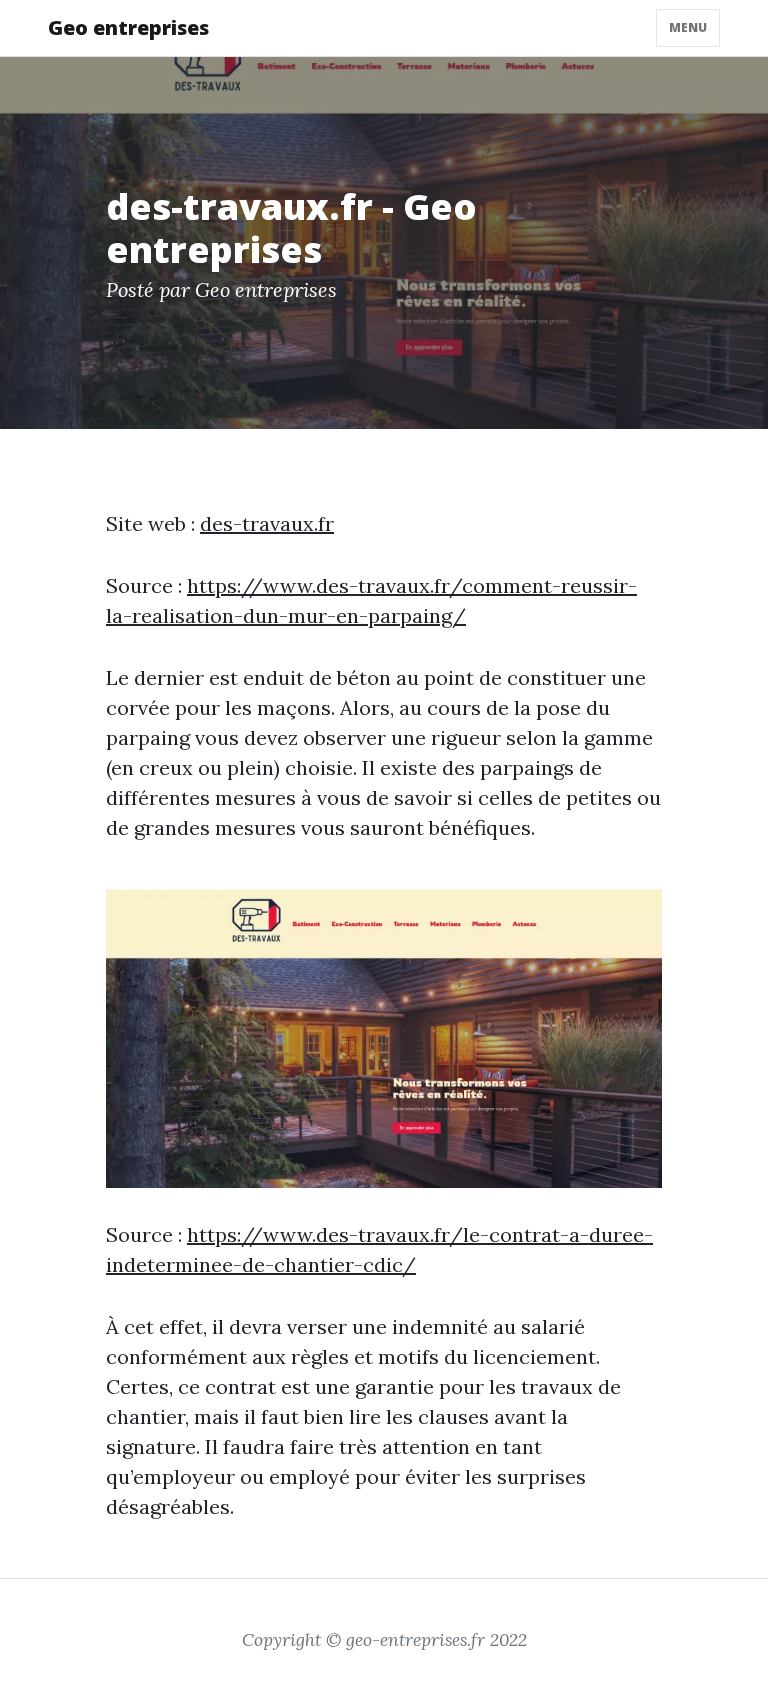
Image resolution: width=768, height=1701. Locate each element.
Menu (688, 27)
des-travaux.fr (267, 523)
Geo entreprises (128, 27)
